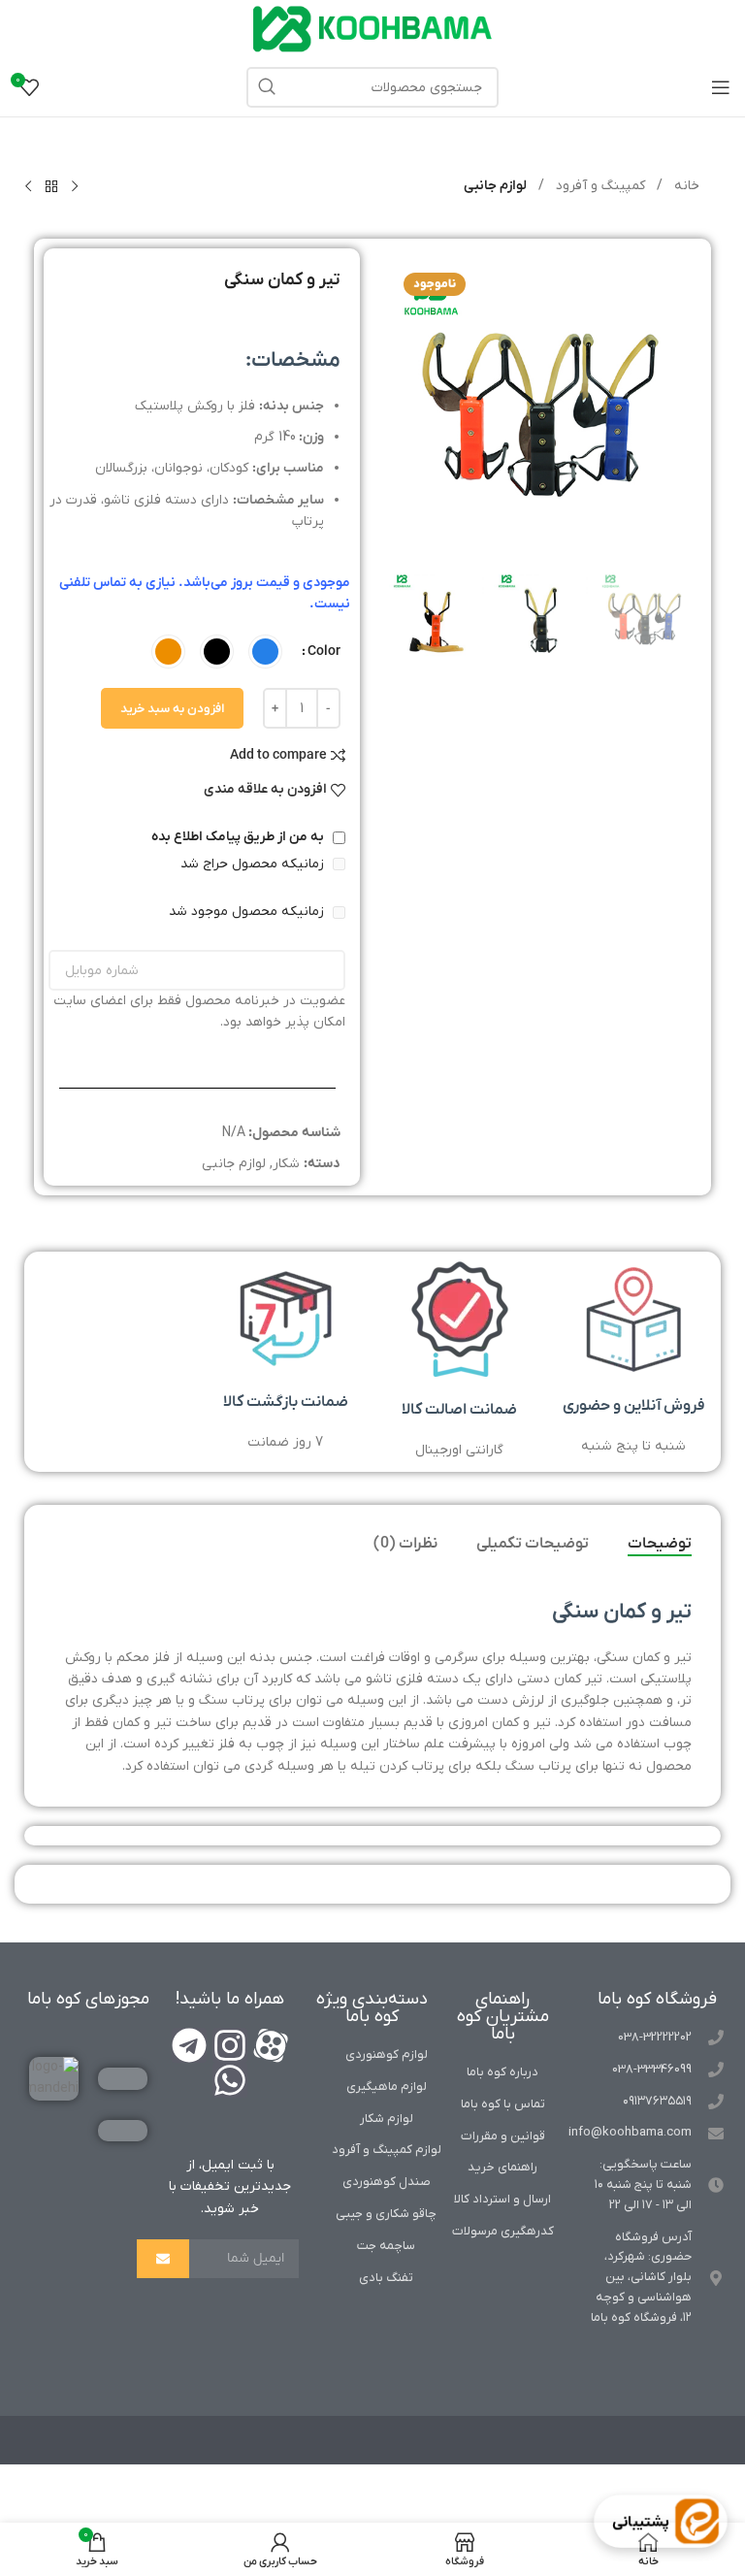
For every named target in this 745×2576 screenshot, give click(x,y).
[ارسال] (163, 2259)
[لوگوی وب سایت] (372, 29)
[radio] (265, 652)
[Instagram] (230, 2045)
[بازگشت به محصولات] (51, 187)
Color (324, 652)
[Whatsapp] (230, 2080)
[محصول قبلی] (75, 187)
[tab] (660, 1545)
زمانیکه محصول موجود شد (248, 912)
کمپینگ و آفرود (599, 186)
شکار (286, 1164)
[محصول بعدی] (28, 187)
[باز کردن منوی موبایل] (721, 87)
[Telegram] (189, 2045)
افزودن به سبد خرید (172, 709)
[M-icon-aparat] (271, 2045)
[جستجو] (267, 87)
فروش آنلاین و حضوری (634, 1406)
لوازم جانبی (495, 186)
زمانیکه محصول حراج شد (254, 864)
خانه (685, 186)
